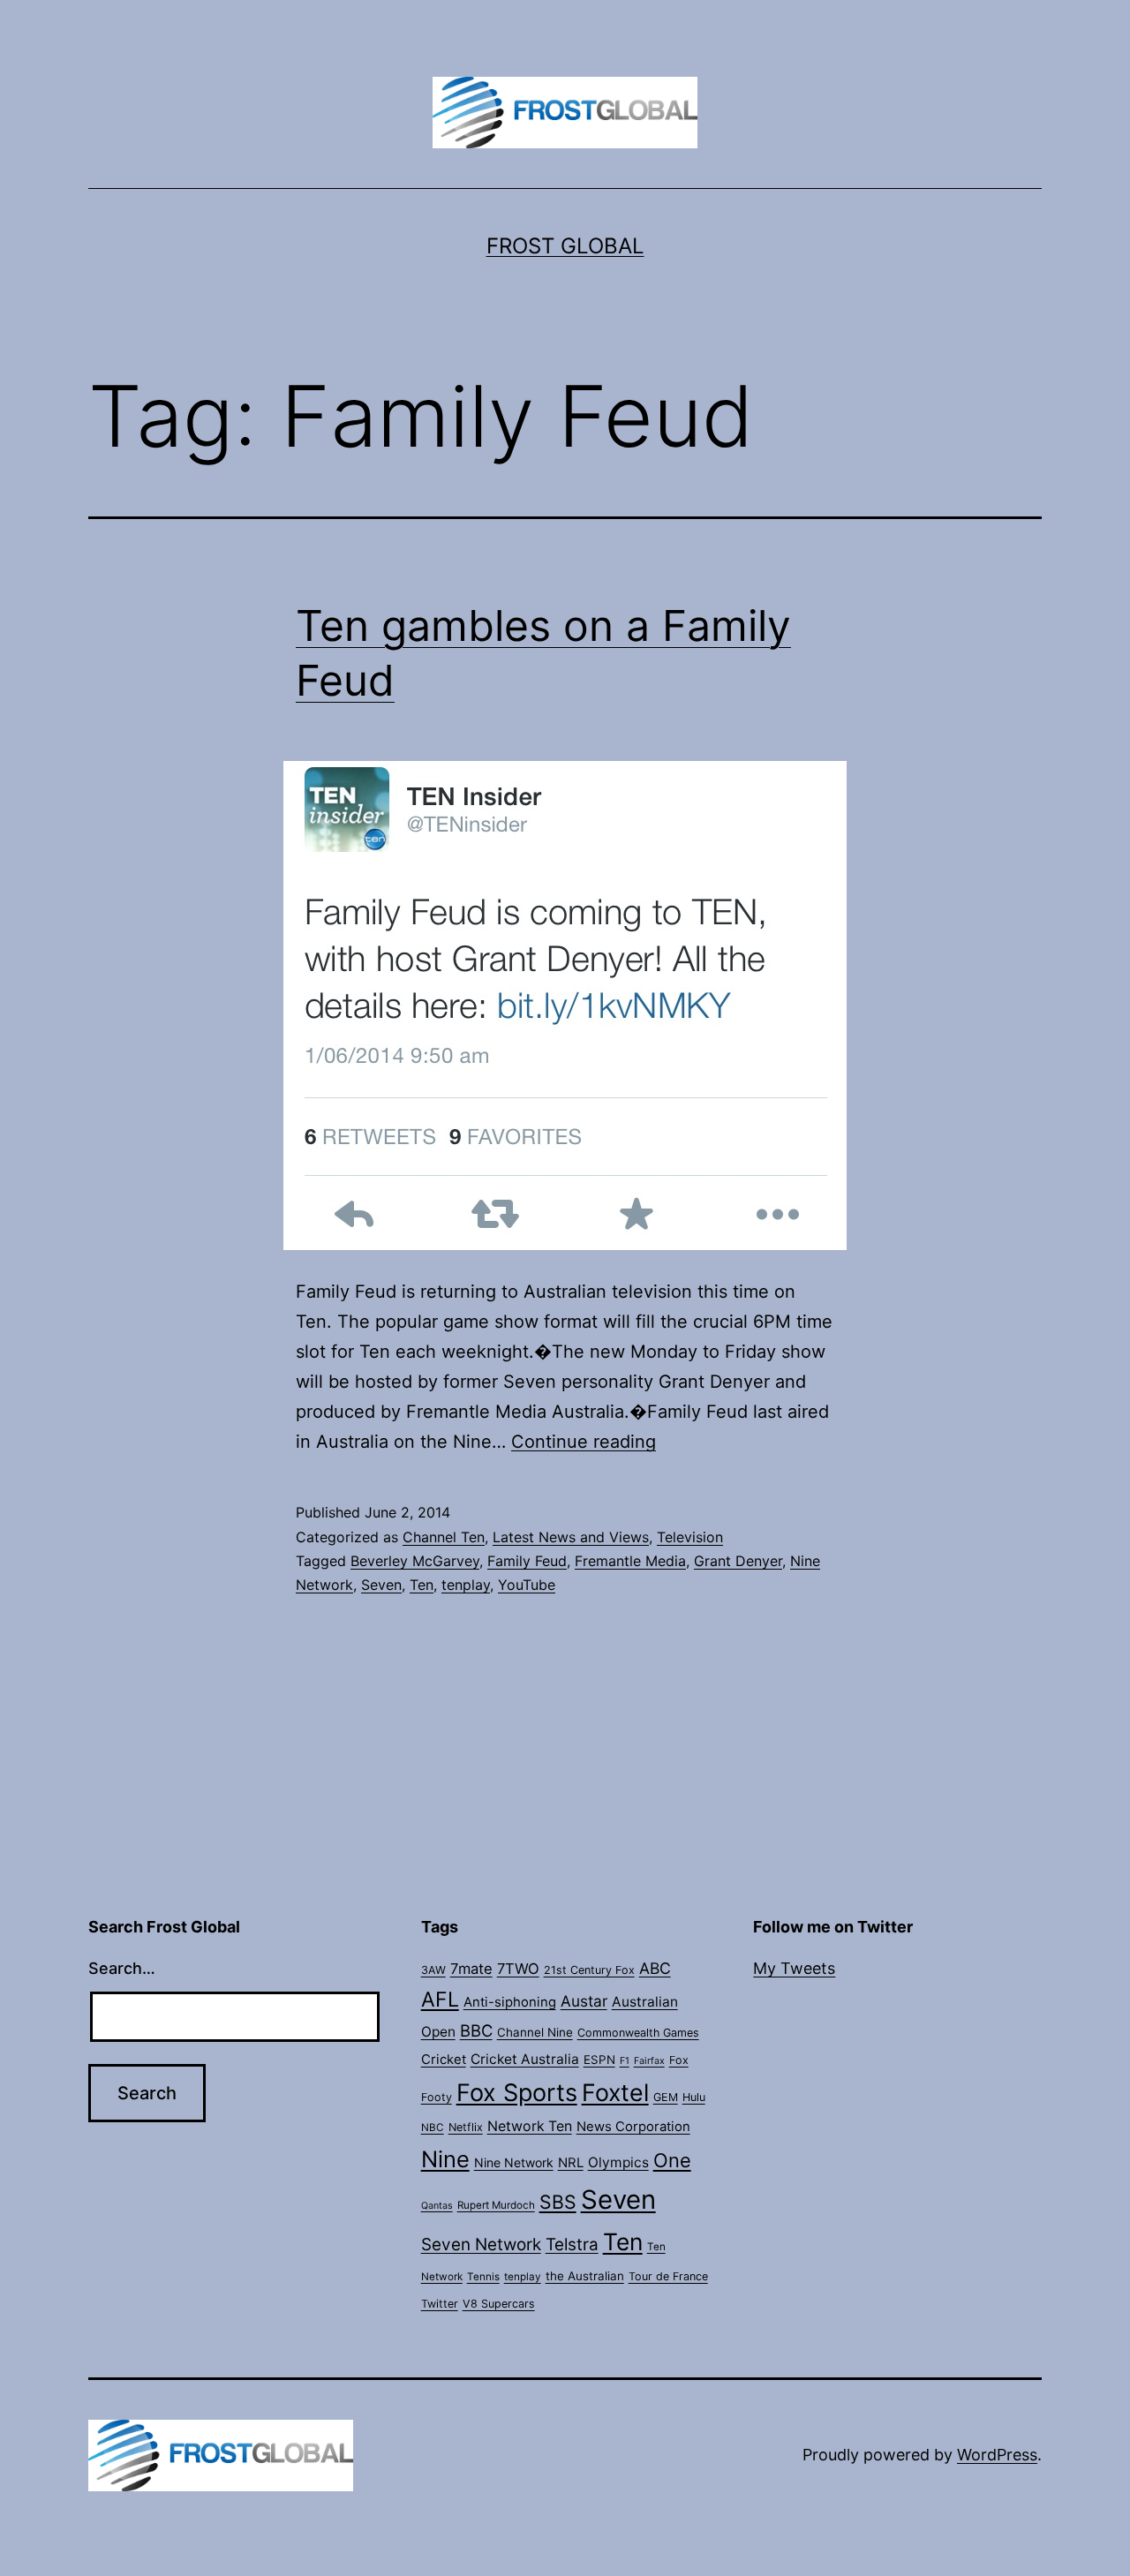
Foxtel (615, 2092)
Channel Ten (444, 1537)
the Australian (585, 2276)
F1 (625, 2061)
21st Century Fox (589, 1970)
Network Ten (530, 2126)
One (672, 2160)
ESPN (599, 2060)
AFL (440, 2000)
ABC (655, 1968)
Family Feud (527, 1561)
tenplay (466, 1585)
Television (690, 1537)
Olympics (618, 2162)
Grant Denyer (738, 1561)
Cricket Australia (525, 2059)
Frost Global (565, 246)
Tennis (483, 2277)
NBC (433, 2128)
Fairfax (649, 2061)
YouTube (527, 1585)
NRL (571, 2163)
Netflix (466, 2127)
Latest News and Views (571, 1537)
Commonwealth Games (638, 2033)
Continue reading (584, 1442)
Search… (122, 1968)
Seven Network (481, 2245)
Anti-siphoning (510, 2002)
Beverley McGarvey (415, 1561)
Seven (381, 1585)
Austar (584, 2001)
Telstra (572, 2245)
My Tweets (794, 1968)
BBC (476, 2030)
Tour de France (668, 2276)
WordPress (997, 2455)
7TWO (518, 1969)
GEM (666, 2097)
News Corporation (633, 2127)
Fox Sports (517, 2093)
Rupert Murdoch (496, 2205)
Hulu (694, 2097)
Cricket (444, 2060)
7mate (471, 1969)
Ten (422, 1585)
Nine (445, 2159)
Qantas (437, 2206)
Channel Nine (535, 2032)
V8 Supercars (499, 2304)
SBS (558, 2202)
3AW (433, 1970)
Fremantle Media (630, 1561)
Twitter (440, 2304)
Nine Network (514, 2162)
